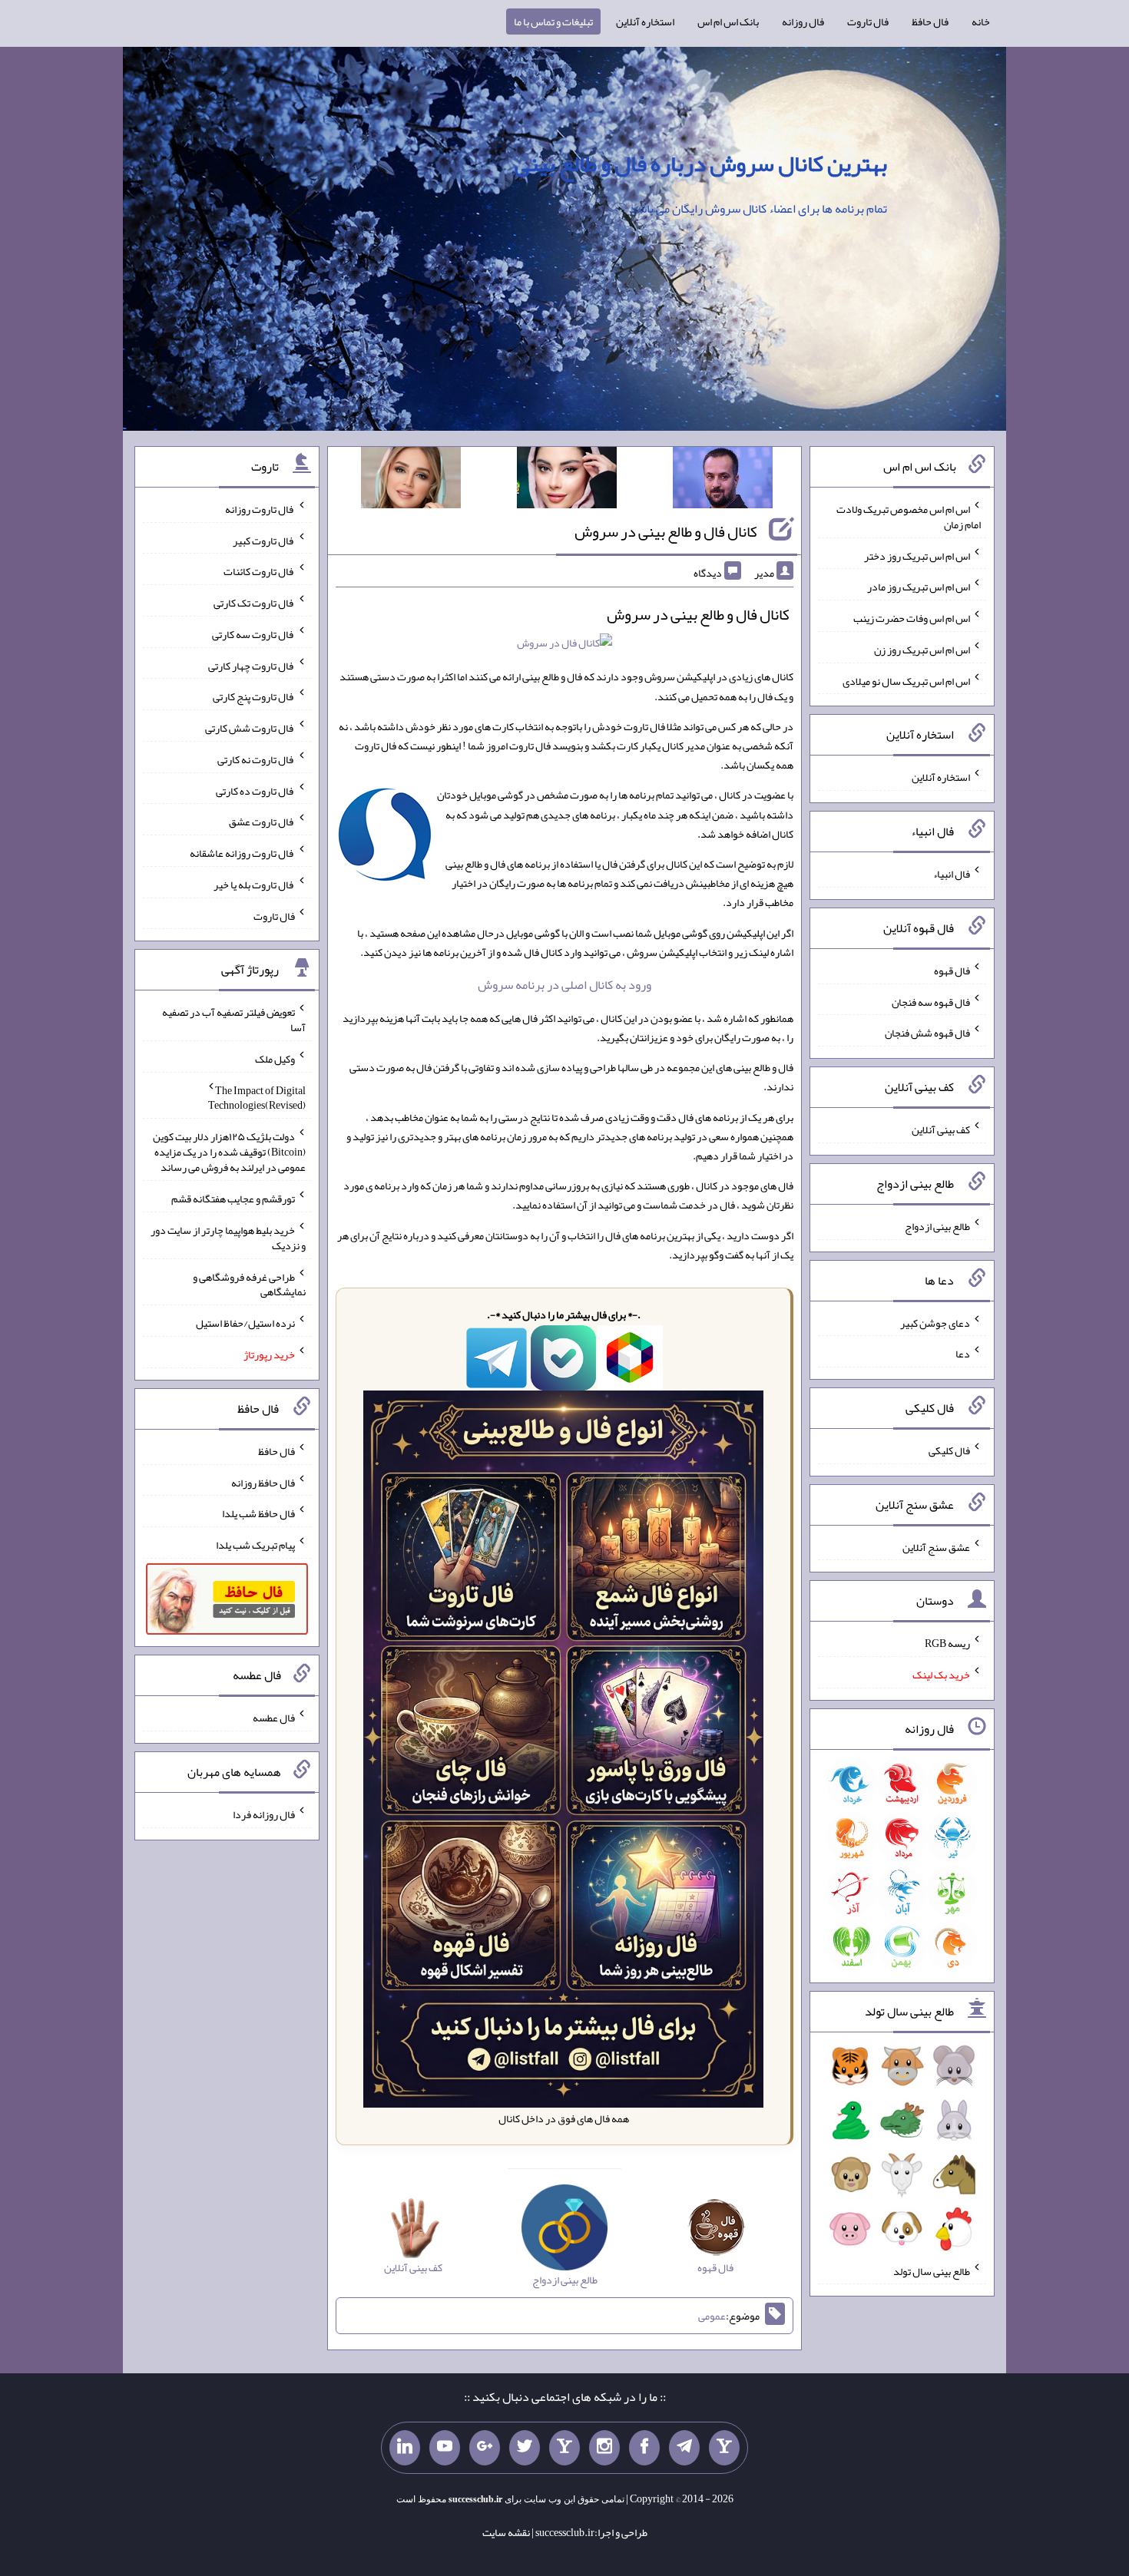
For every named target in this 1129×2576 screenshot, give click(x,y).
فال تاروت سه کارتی (253, 634)
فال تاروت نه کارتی (256, 759)
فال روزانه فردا (264, 1814)
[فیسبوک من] (644, 2448)
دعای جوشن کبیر (935, 1322)
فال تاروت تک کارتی (254, 603)
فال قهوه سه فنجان (931, 1001)
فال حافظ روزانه (263, 1482)
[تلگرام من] (684, 2448)
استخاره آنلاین (645, 21)
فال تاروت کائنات (259, 571)
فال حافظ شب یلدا (258, 1513)
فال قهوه (952, 971)
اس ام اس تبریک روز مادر (919, 587)
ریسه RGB (947, 1643)
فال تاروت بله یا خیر (254, 885)
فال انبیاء (952, 874)
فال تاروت (868, 21)
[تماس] (564, 2448)
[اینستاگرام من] (604, 2448)
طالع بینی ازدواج (937, 1226)
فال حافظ (930, 21)
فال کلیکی (949, 1450)
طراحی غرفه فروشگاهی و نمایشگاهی (249, 1284)
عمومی (712, 2316)
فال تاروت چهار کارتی (252, 665)
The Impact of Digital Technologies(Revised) (257, 1097)
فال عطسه (274, 1718)
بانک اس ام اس (728, 21)
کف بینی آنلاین (941, 1129)
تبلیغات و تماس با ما (553, 21)
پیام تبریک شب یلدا (255, 1545)
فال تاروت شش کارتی (250, 728)
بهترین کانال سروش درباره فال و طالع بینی (701, 164)
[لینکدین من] (405, 2448)
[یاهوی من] (724, 2448)
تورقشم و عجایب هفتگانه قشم (233, 1199)
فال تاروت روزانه (260, 509)
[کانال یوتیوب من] (445, 2448)
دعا (963, 1354)
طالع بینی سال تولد (932, 2270)
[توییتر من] (525, 2448)
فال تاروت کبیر (264, 540)
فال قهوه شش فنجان (927, 1033)
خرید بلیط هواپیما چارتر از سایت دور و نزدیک (228, 1238)
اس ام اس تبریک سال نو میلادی (906, 680)
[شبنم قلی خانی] (411, 481)
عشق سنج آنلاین (936, 1546)
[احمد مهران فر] (723, 481)
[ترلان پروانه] (567, 481)
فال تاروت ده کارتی (255, 790)
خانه (981, 21)
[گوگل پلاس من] (485, 2448)
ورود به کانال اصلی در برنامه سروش (564, 985)
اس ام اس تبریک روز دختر (917, 555)
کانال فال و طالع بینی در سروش (666, 531)
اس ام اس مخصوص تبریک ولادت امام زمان (909, 517)
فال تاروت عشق (262, 822)
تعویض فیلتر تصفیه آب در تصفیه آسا (234, 1020)
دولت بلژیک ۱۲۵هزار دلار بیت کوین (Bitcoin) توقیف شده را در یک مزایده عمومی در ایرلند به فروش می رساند (229, 1152)
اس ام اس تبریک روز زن (922, 650)
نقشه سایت (506, 2532)
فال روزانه (803, 21)
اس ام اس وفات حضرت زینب (912, 618)
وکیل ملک (275, 1059)
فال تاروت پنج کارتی (254, 696)
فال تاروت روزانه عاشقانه (242, 853)
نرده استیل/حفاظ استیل (245, 1323)
